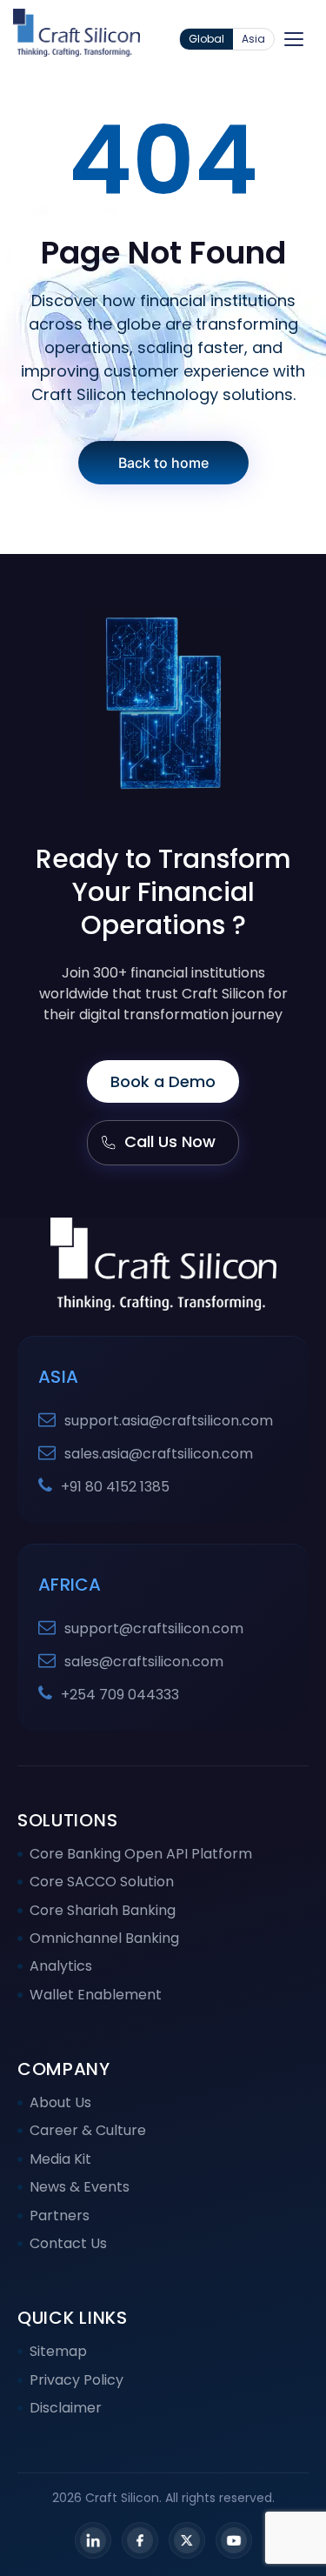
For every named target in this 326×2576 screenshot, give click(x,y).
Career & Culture (88, 2130)
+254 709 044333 (120, 1695)
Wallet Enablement (96, 1995)
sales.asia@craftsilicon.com (159, 1454)
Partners (60, 2216)
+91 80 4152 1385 (115, 1487)
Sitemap (58, 2351)
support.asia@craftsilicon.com (169, 1421)
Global (206, 39)
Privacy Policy (77, 2380)
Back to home (163, 463)
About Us (60, 2102)
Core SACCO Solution (102, 1882)
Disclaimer (66, 2408)
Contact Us (68, 2243)
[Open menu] (294, 39)
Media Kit (60, 2159)
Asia (253, 39)
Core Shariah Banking (103, 1910)
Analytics (61, 1966)
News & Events (80, 2187)
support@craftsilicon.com (154, 1628)
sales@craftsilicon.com (144, 1662)
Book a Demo (163, 1081)
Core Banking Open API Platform (141, 1854)
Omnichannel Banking (104, 1938)
